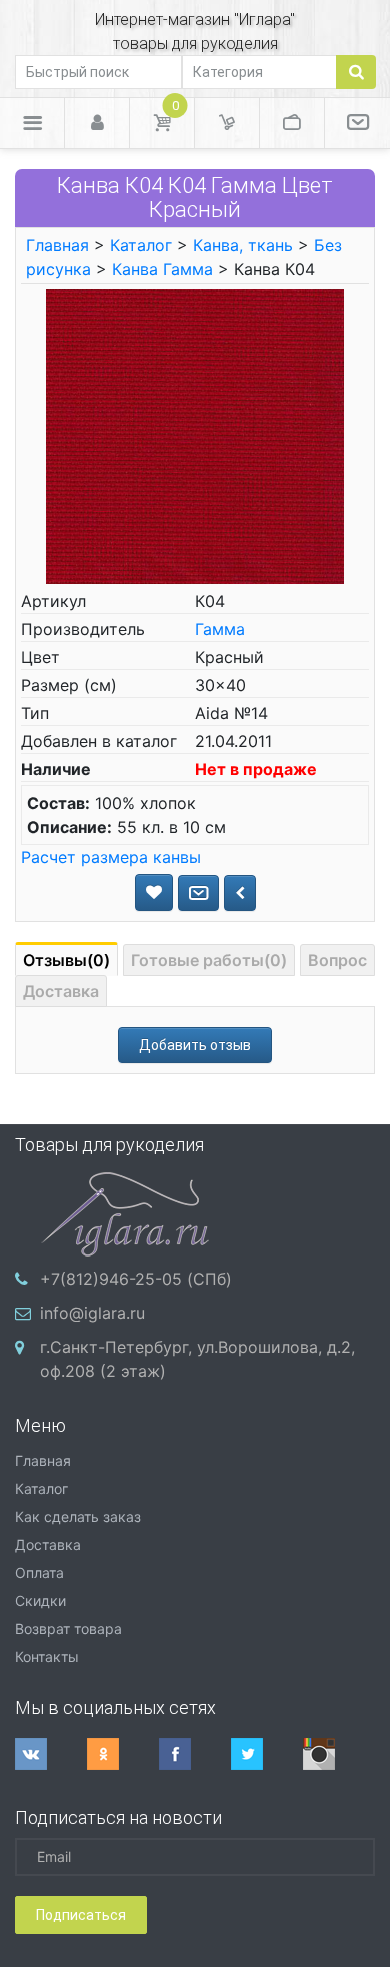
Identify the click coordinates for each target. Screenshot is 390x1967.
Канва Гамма (162, 269)
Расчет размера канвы (111, 857)
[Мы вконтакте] (51, 1754)
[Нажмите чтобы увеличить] (195, 435)
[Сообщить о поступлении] (198, 893)
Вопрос (337, 960)
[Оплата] (292, 123)
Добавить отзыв (195, 1045)
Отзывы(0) (66, 960)
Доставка (61, 991)
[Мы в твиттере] (267, 1754)
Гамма (220, 629)
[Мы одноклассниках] (123, 1754)
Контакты (47, 1656)
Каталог (141, 245)
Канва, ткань (243, 245)
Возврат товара (68, 1628)
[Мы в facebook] (195, 1754)
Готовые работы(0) (209, 960)
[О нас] (357, 123)
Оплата (39, 1572)
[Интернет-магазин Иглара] (125, 1212)
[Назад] (240, 893)
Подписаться (81, 1915)
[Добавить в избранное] (154, 892)
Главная (57, 245)
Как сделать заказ (78, 1516)
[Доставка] (227, 123)
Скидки (40, 1600)
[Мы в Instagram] (339, 1754)
